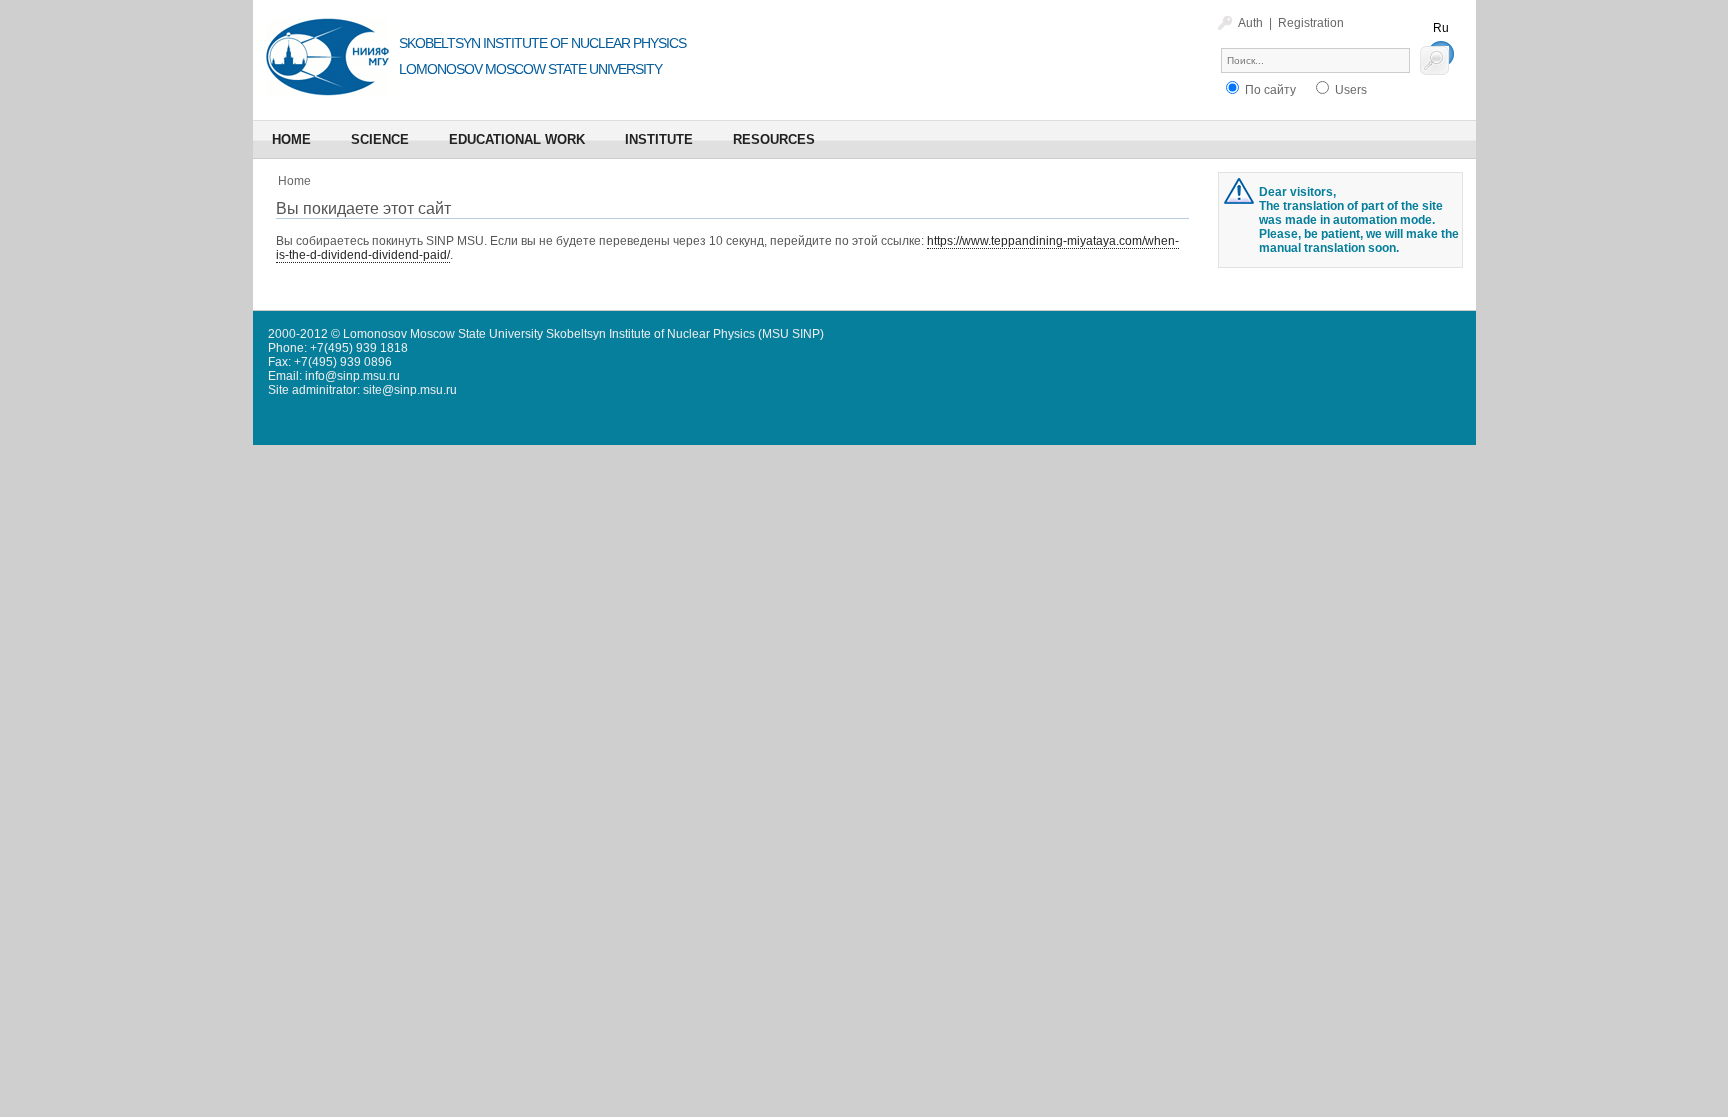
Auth (1250, 23)
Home (294, 181)
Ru (1441, 28)
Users (1349, 90)
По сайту (1269, 90)
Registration (1311, 23)
